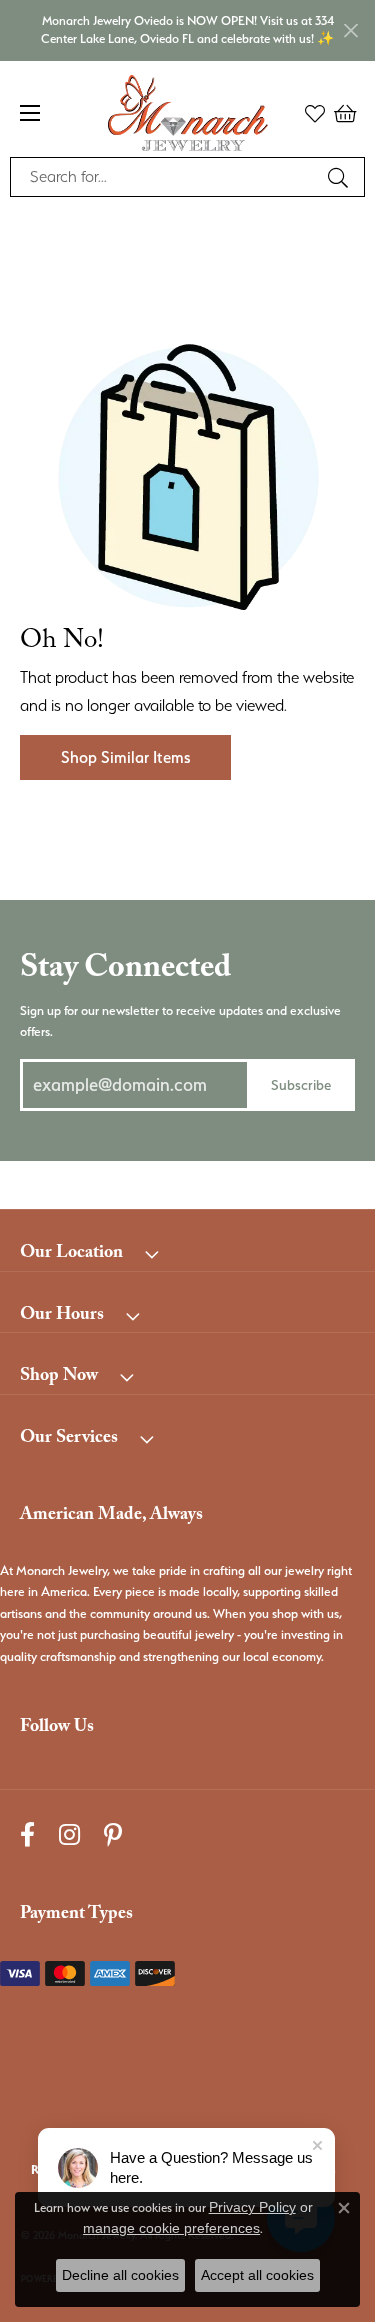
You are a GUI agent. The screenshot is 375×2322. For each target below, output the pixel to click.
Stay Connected (125, 971)
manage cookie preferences (171, 2228)
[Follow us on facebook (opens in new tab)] (27, 1834)
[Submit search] (341, 177)
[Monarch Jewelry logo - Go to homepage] (188, 113)
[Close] (350, 30)
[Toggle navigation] (30, 113)
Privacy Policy (252, 2207)
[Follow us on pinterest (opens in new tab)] (113, 1834)
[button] (315, 113)
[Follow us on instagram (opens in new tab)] (69, 1834)
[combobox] (164, 177)
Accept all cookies (257, 2275)
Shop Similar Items (125, 757)
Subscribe (301, 1084)
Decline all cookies (120, 2275)
